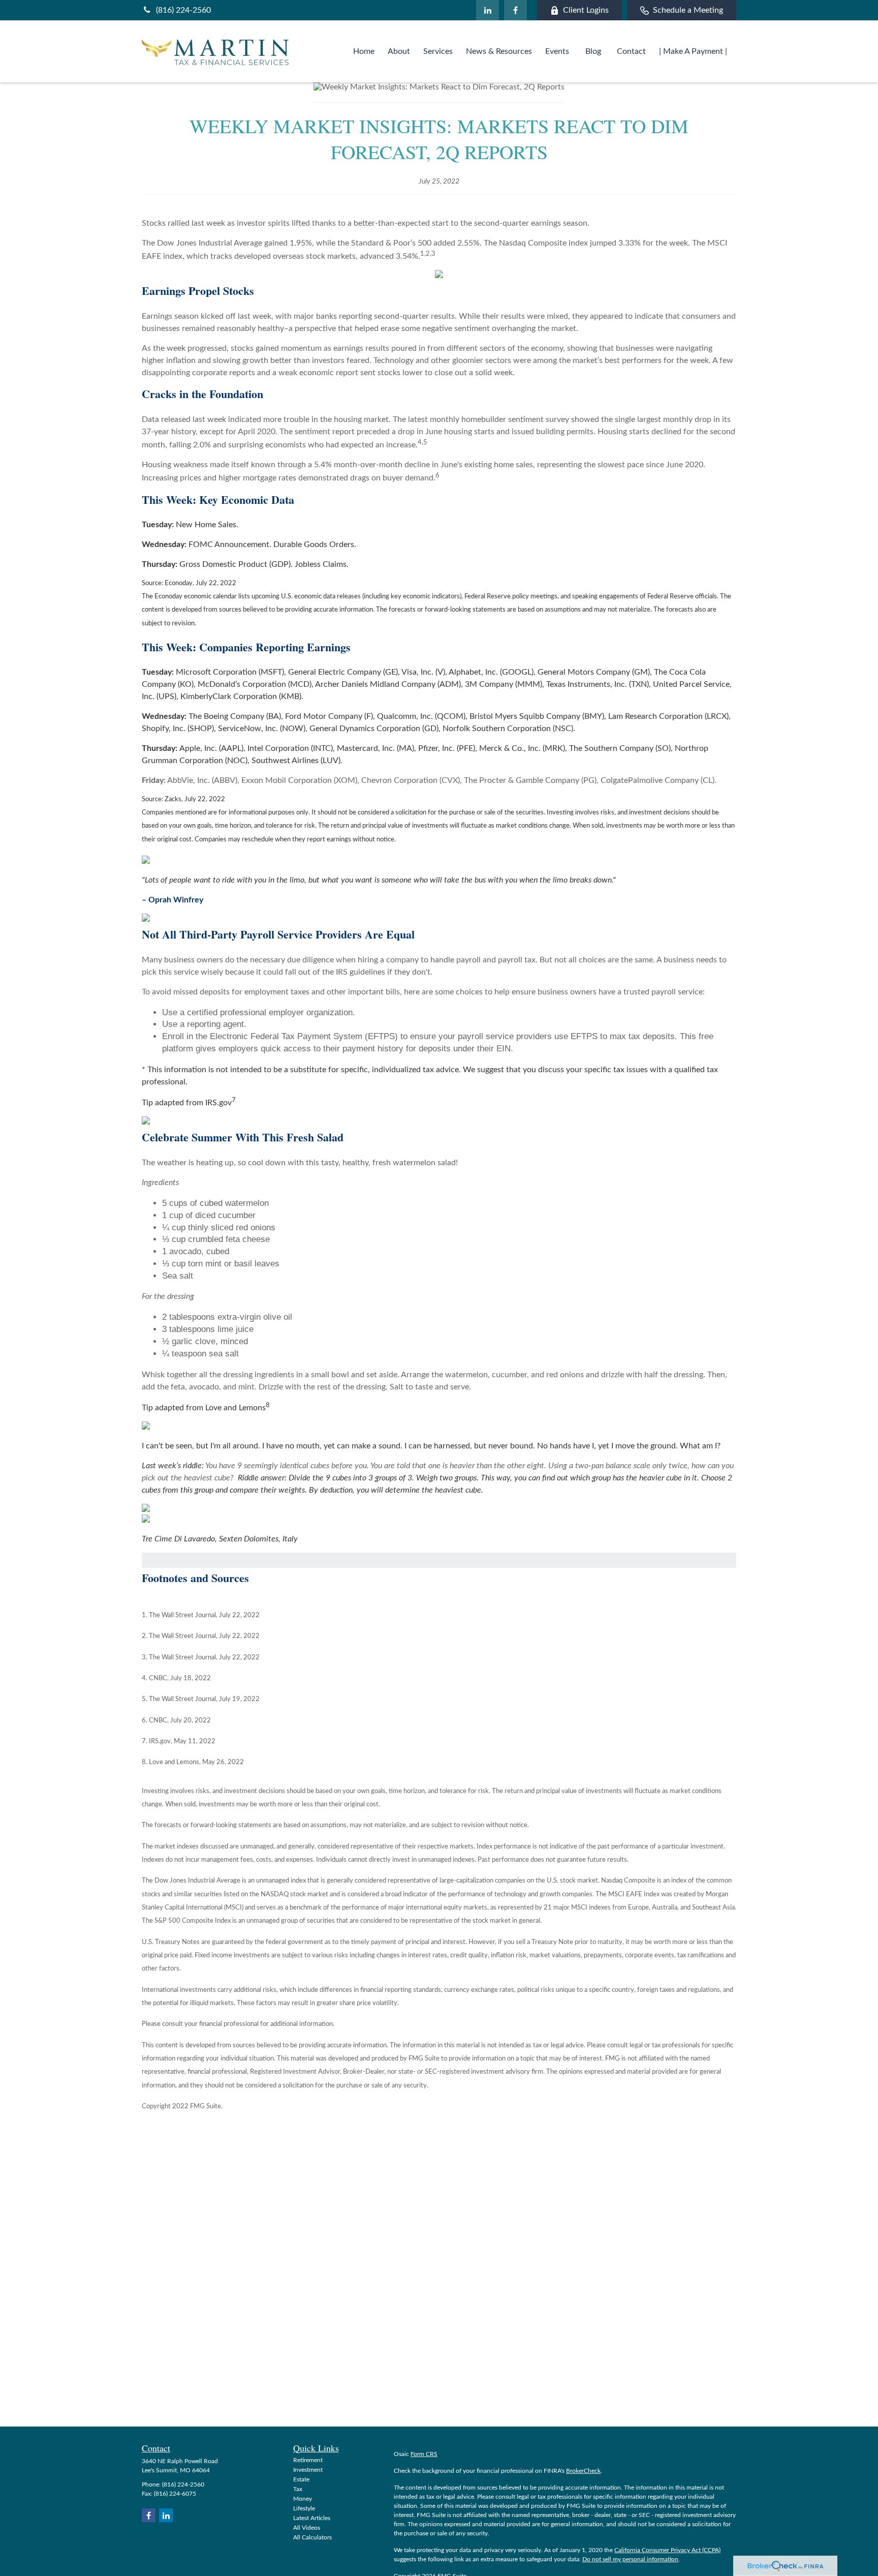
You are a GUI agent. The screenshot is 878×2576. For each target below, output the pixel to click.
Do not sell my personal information (630, 2559)
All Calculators (312, 2537)
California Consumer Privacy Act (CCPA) (667, 2550)
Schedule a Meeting (688, 10)
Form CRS (424, 2454)
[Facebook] (515, 10)
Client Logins (586, 10)
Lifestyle (304, 2508)
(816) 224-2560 (183, 10)
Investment (308, 2470)
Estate (301, 2479)
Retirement (308, 2460)
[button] (364, 51)
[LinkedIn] (488, 10)
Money (303, 2499)
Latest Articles (312, 2518)
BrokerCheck (583, 2471)
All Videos (307, 2528)
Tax (298, 2489)
